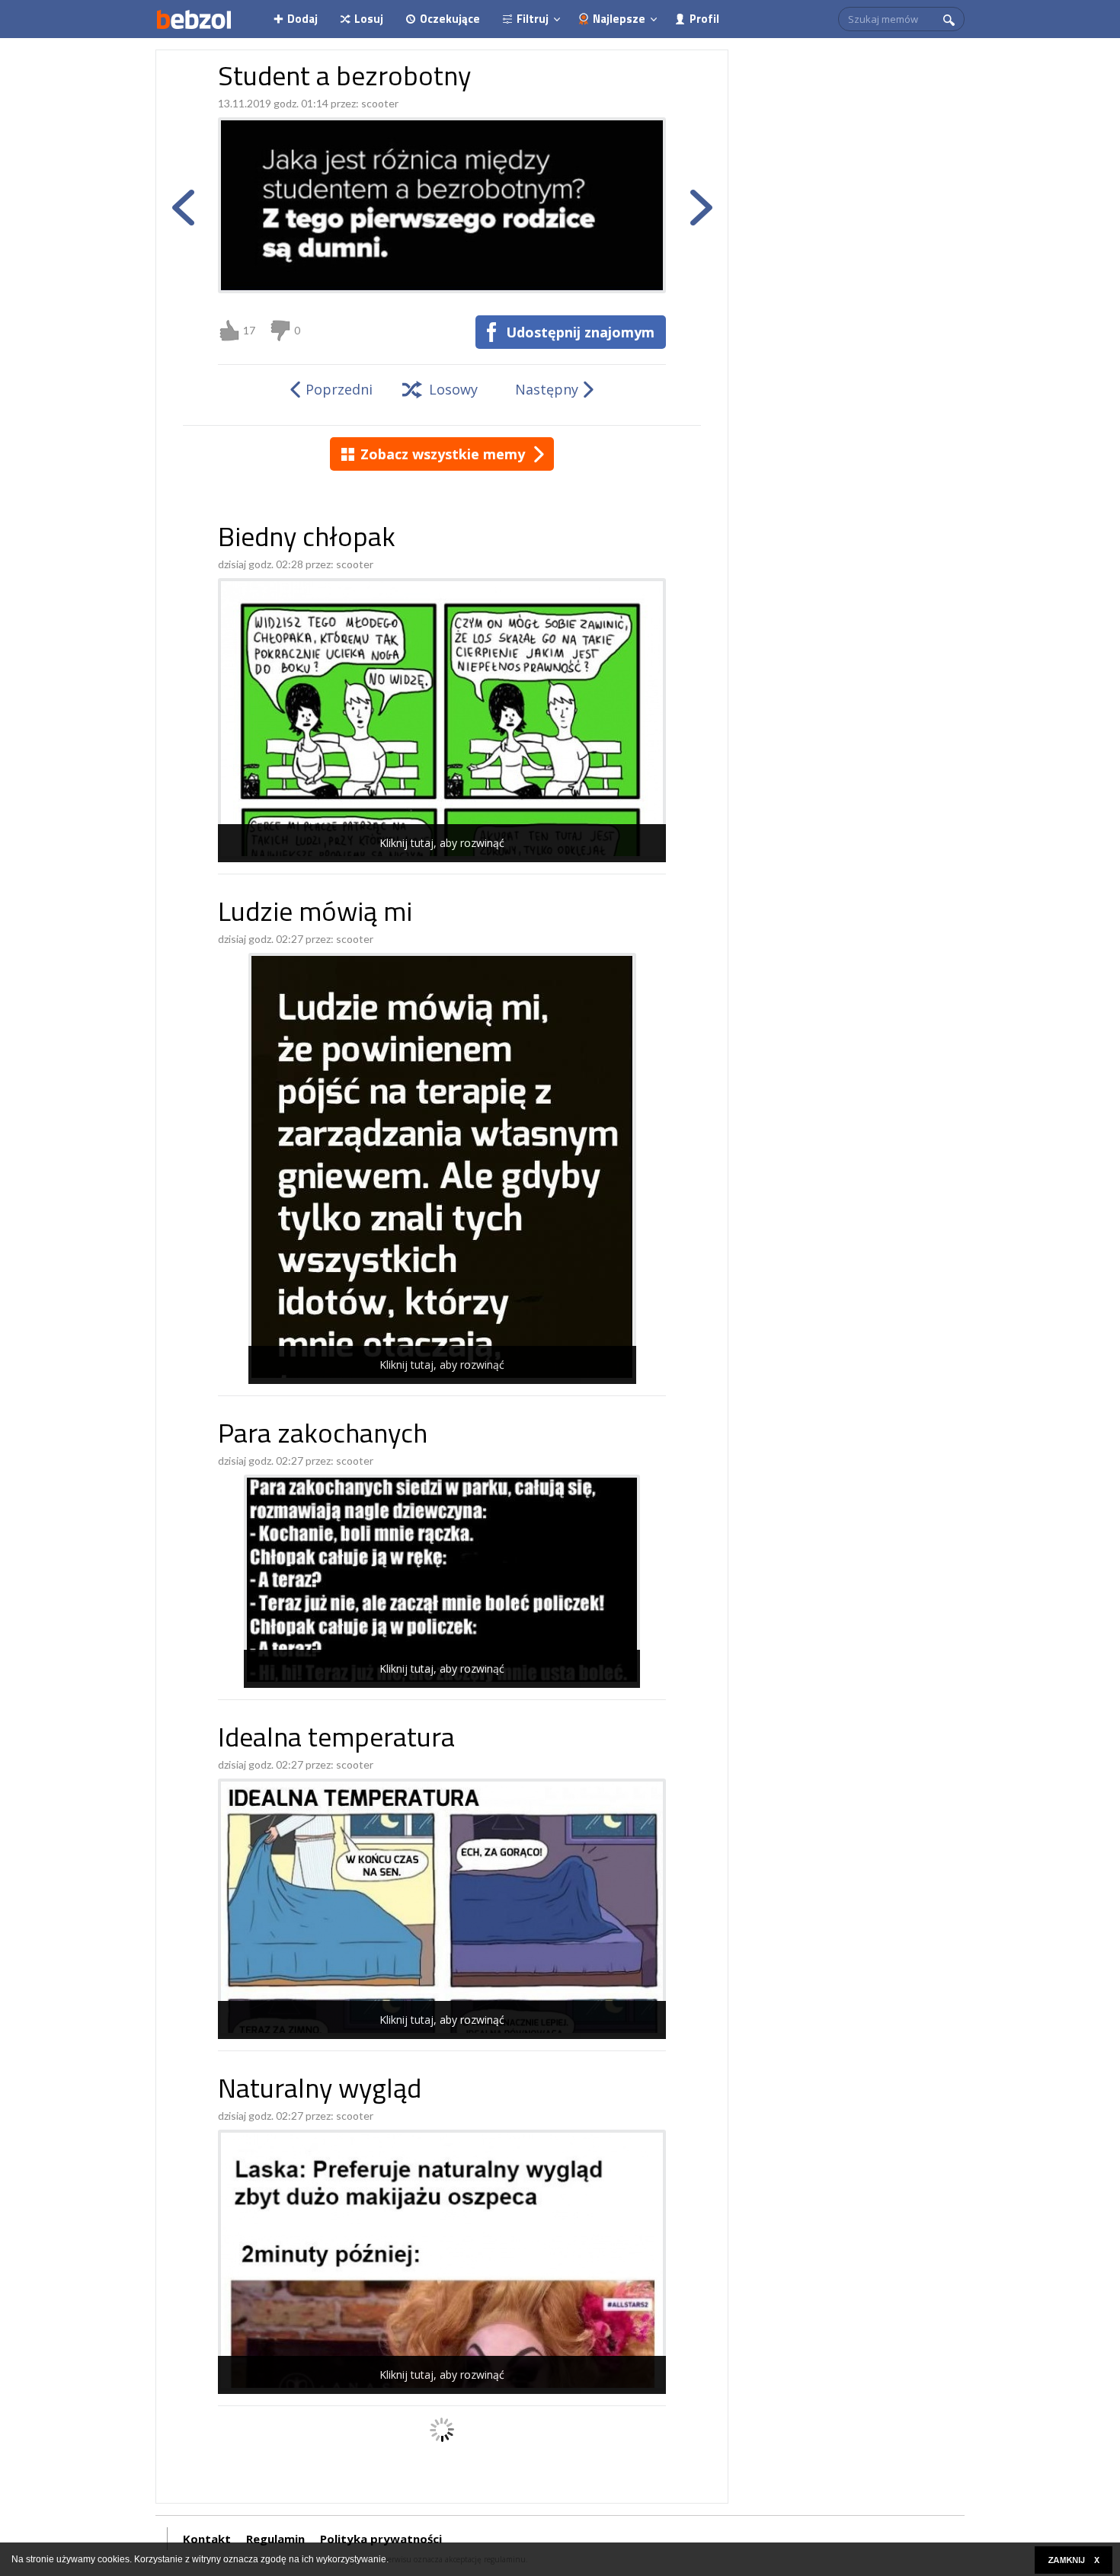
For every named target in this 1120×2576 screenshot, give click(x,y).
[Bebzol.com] (194, 19)
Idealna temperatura (336, 1740)
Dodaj (302, 19)
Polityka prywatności (381, 2539)
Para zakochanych (323, 1436)
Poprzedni (339, 389)
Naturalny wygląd (320, 2091)
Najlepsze (619, 19)
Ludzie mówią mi (315, 914)
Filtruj (533, 19)
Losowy (453, 389)
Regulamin (275, 2539)
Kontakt (207, 2539)
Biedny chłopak (307, 540)
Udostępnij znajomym (580, 332)
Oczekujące (450, 19)
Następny (547, 389)
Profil (704, 19)
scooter (380, 103)
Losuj (369, 19)
